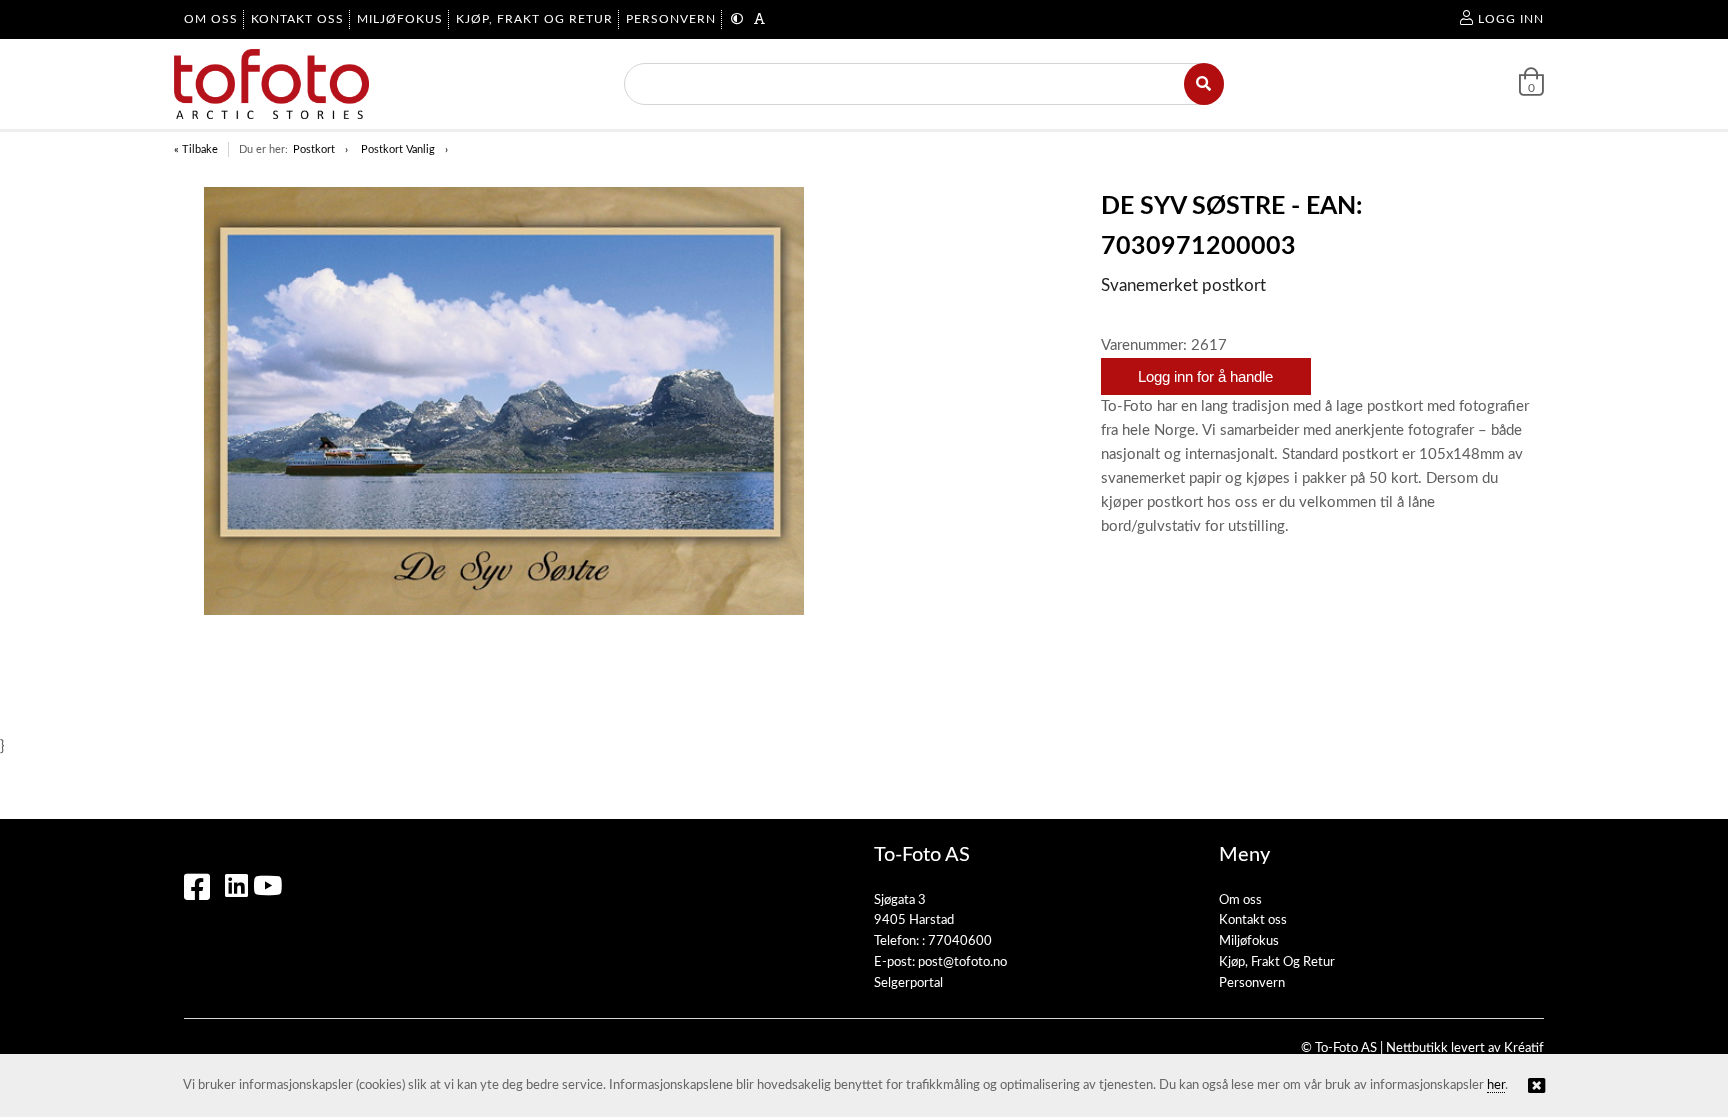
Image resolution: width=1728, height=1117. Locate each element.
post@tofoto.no (962, 962)
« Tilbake (196, 149)
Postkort (314, 149)
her (1496, 1085)
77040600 (960, 941)
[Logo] (271, 84)
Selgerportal (908, 983)
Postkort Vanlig (398, 149)
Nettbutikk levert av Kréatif (1465, 1048)
